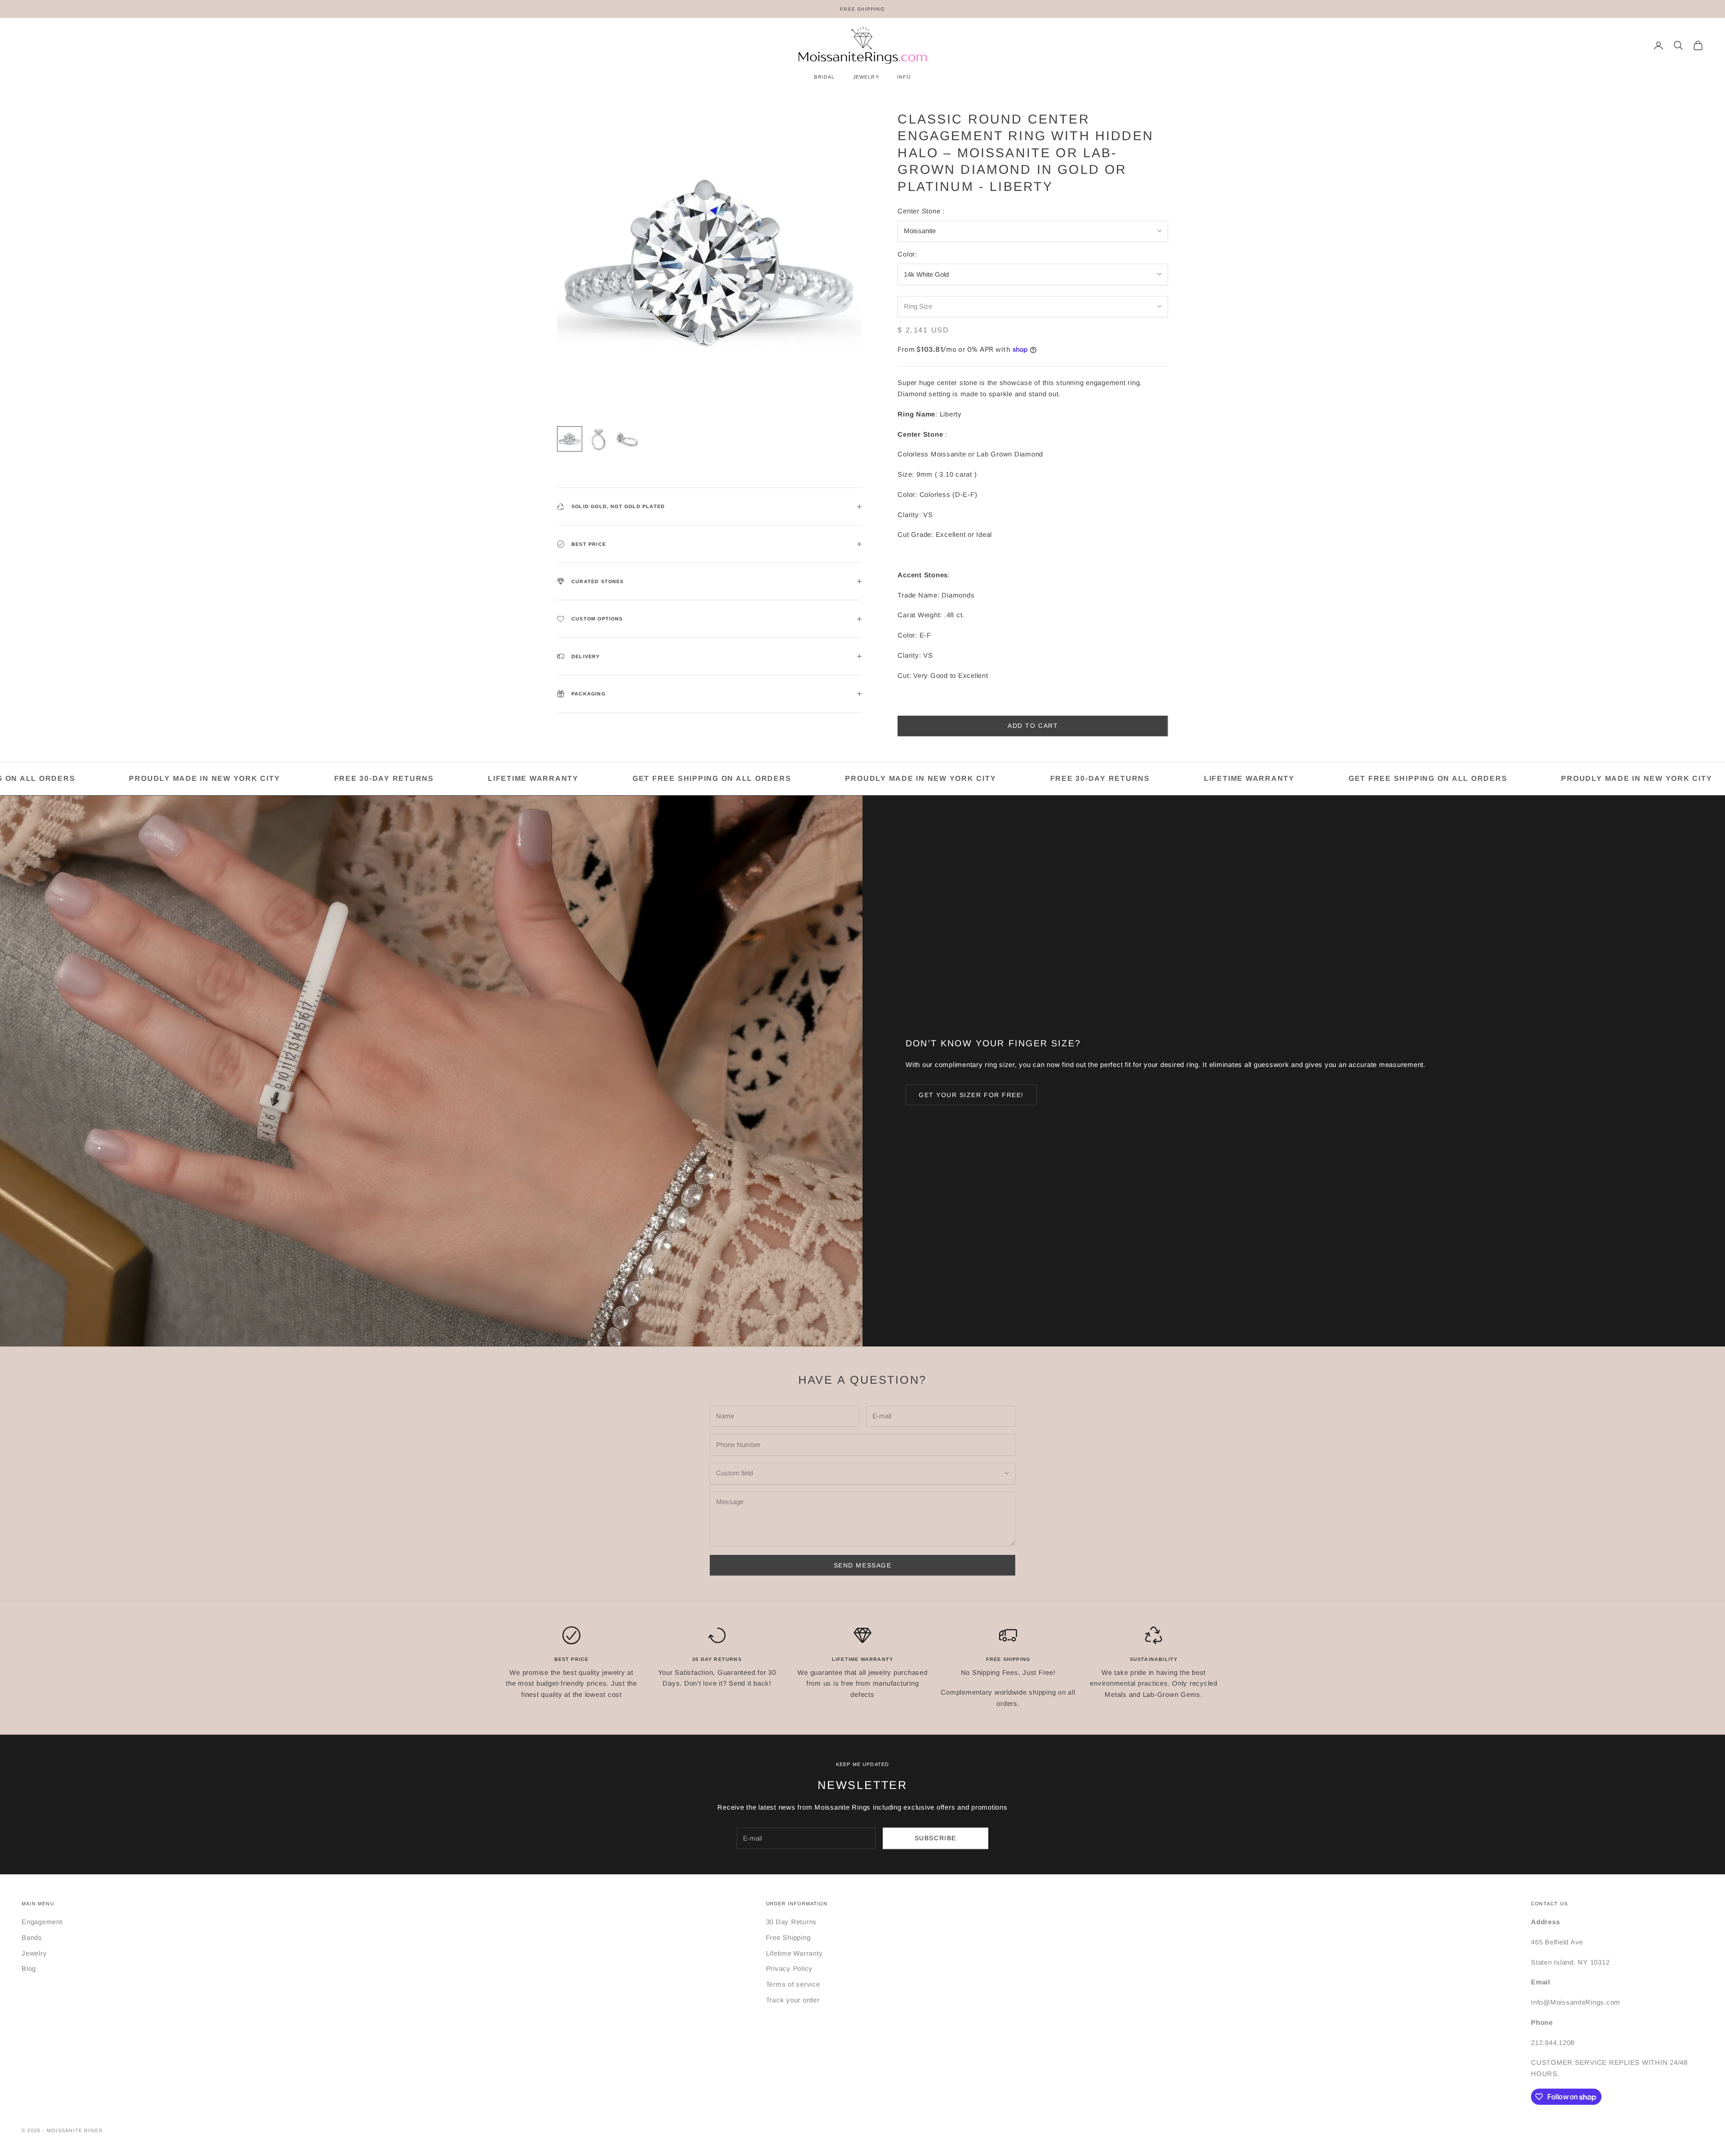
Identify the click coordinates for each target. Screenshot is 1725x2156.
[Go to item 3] (627, 439)
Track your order (793, 2000)
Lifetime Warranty (794, 1953)
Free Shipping (788, 1937)
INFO (904, 77)
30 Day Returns (792, 1922)
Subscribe (935, 1838)
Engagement (42, 1922)
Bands (32, 1937)
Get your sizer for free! (971, 1095)
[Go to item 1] (570, 439)
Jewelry (34, 1953)
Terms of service (793, 1984)
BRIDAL (824, 77)
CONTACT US (1549, 1904)
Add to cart (1033, 726)
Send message (862, 1565)
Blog (29, 1968)
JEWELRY (866, 77)
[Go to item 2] (598, 439)
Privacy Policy (790, 1968)
